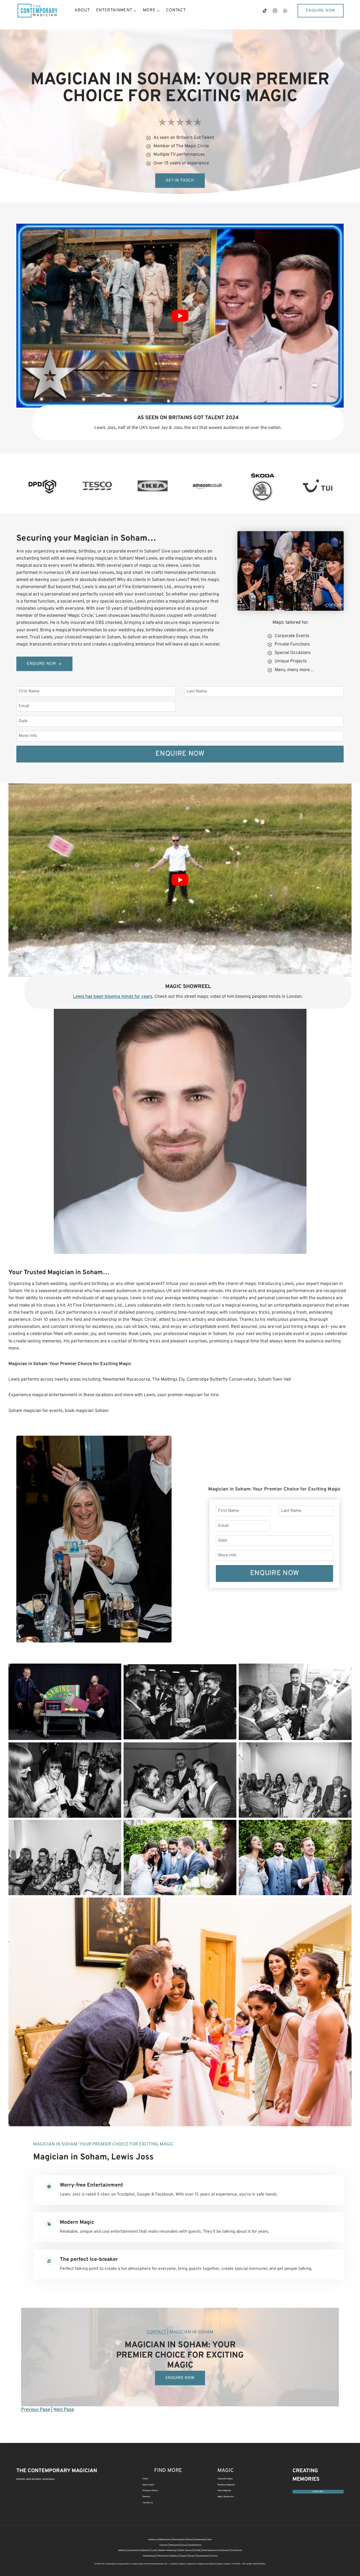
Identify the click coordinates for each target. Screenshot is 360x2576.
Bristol (190, 2540)
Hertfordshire (195, 2545)
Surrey (214, 2556)
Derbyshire (175, 2545)
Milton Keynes (185, 2550)
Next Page (64, 2410)
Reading (174, 2556)
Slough (191, 2556)
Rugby (183, 2556)
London (146, 2550)
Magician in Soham (70, 2157)
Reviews (146, 2497)
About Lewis (148, 2485)
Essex (184, 2545)
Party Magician (224, 2491)
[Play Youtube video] (180, 316)
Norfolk (197, 2550)
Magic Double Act (226, 2497)
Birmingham (179, 2540)
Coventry (164, 2545)
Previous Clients (150, 2491)
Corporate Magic (225, 2479)
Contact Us (148, 2503)
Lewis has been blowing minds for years (113, 997)
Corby (209, 2540)
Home (145, 2479)
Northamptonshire (211, 2550)
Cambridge (200, 2540)
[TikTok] (265, 11)
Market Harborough (168, 2550)
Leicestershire (135, 2550)
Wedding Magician (226, 2485)
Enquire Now (321, 11)
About (82, 10)
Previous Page (36, 2410)
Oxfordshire (236, 2550)
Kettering (123, 2550)
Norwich (225, 2550)
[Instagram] (275, 11)
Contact (176, 10)
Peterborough (149, 2556)
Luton (154, 2550)
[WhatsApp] (285, 11)
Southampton (203, 2556)
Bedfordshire (165, 2540)
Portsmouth (163, 2556)
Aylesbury (153, 2540)
